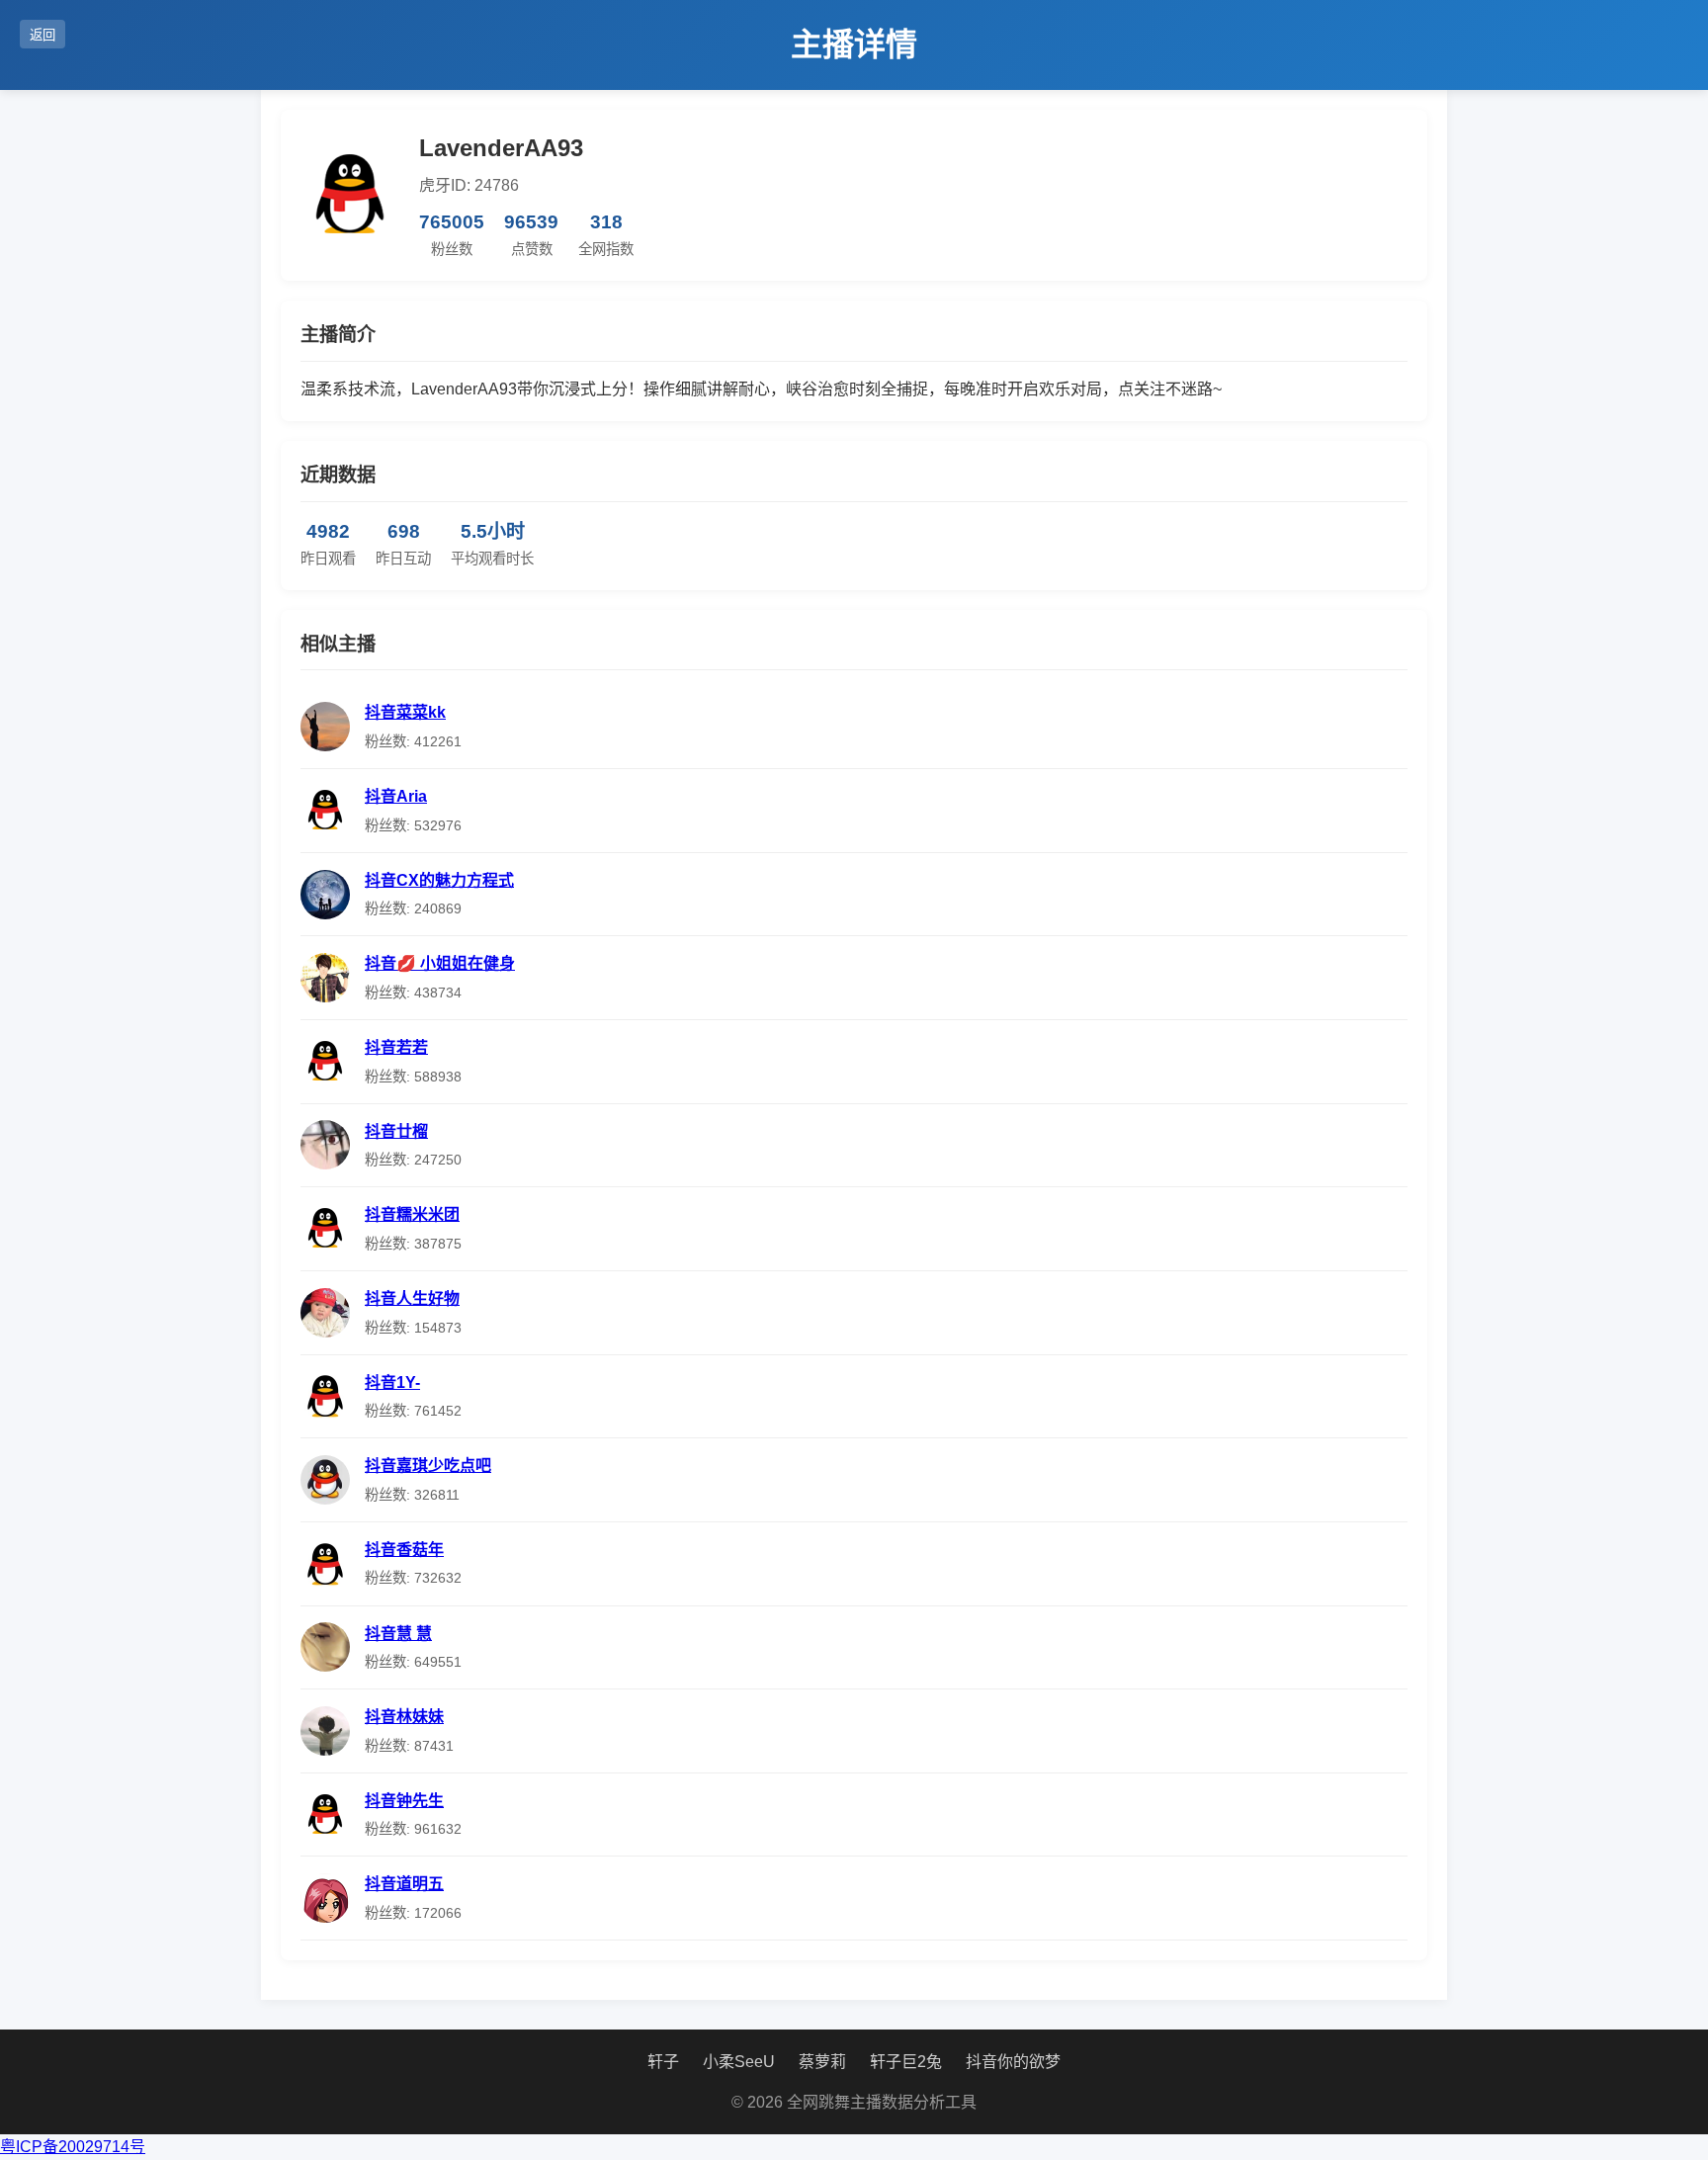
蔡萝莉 (822, 2062)
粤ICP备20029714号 (73, 2147)
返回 (43, 35)
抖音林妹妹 (404, 1717)
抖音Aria (396, 796)
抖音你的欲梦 (1013, 2062)
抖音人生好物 (412, 1298)
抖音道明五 (404, 1884)
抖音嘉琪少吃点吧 (428, 1466)
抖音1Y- (392, 1382)
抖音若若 (396, 1047)
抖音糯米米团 (412, 1214)
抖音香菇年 (404, 1550)
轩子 (663, 2062)
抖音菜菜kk (405, 712)
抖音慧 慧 (398, 1634)
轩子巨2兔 (906, 2062)
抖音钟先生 (404, 1801)
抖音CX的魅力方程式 (439, 880)
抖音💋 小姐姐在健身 (440, 963)
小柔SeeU (739, 2062)
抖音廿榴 (396, 1131)
